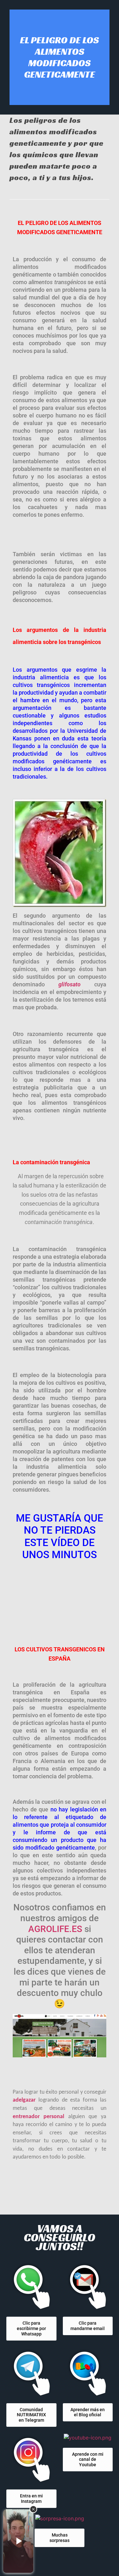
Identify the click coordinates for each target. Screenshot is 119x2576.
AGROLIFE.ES (55, 1929)
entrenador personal (38, 2117)
